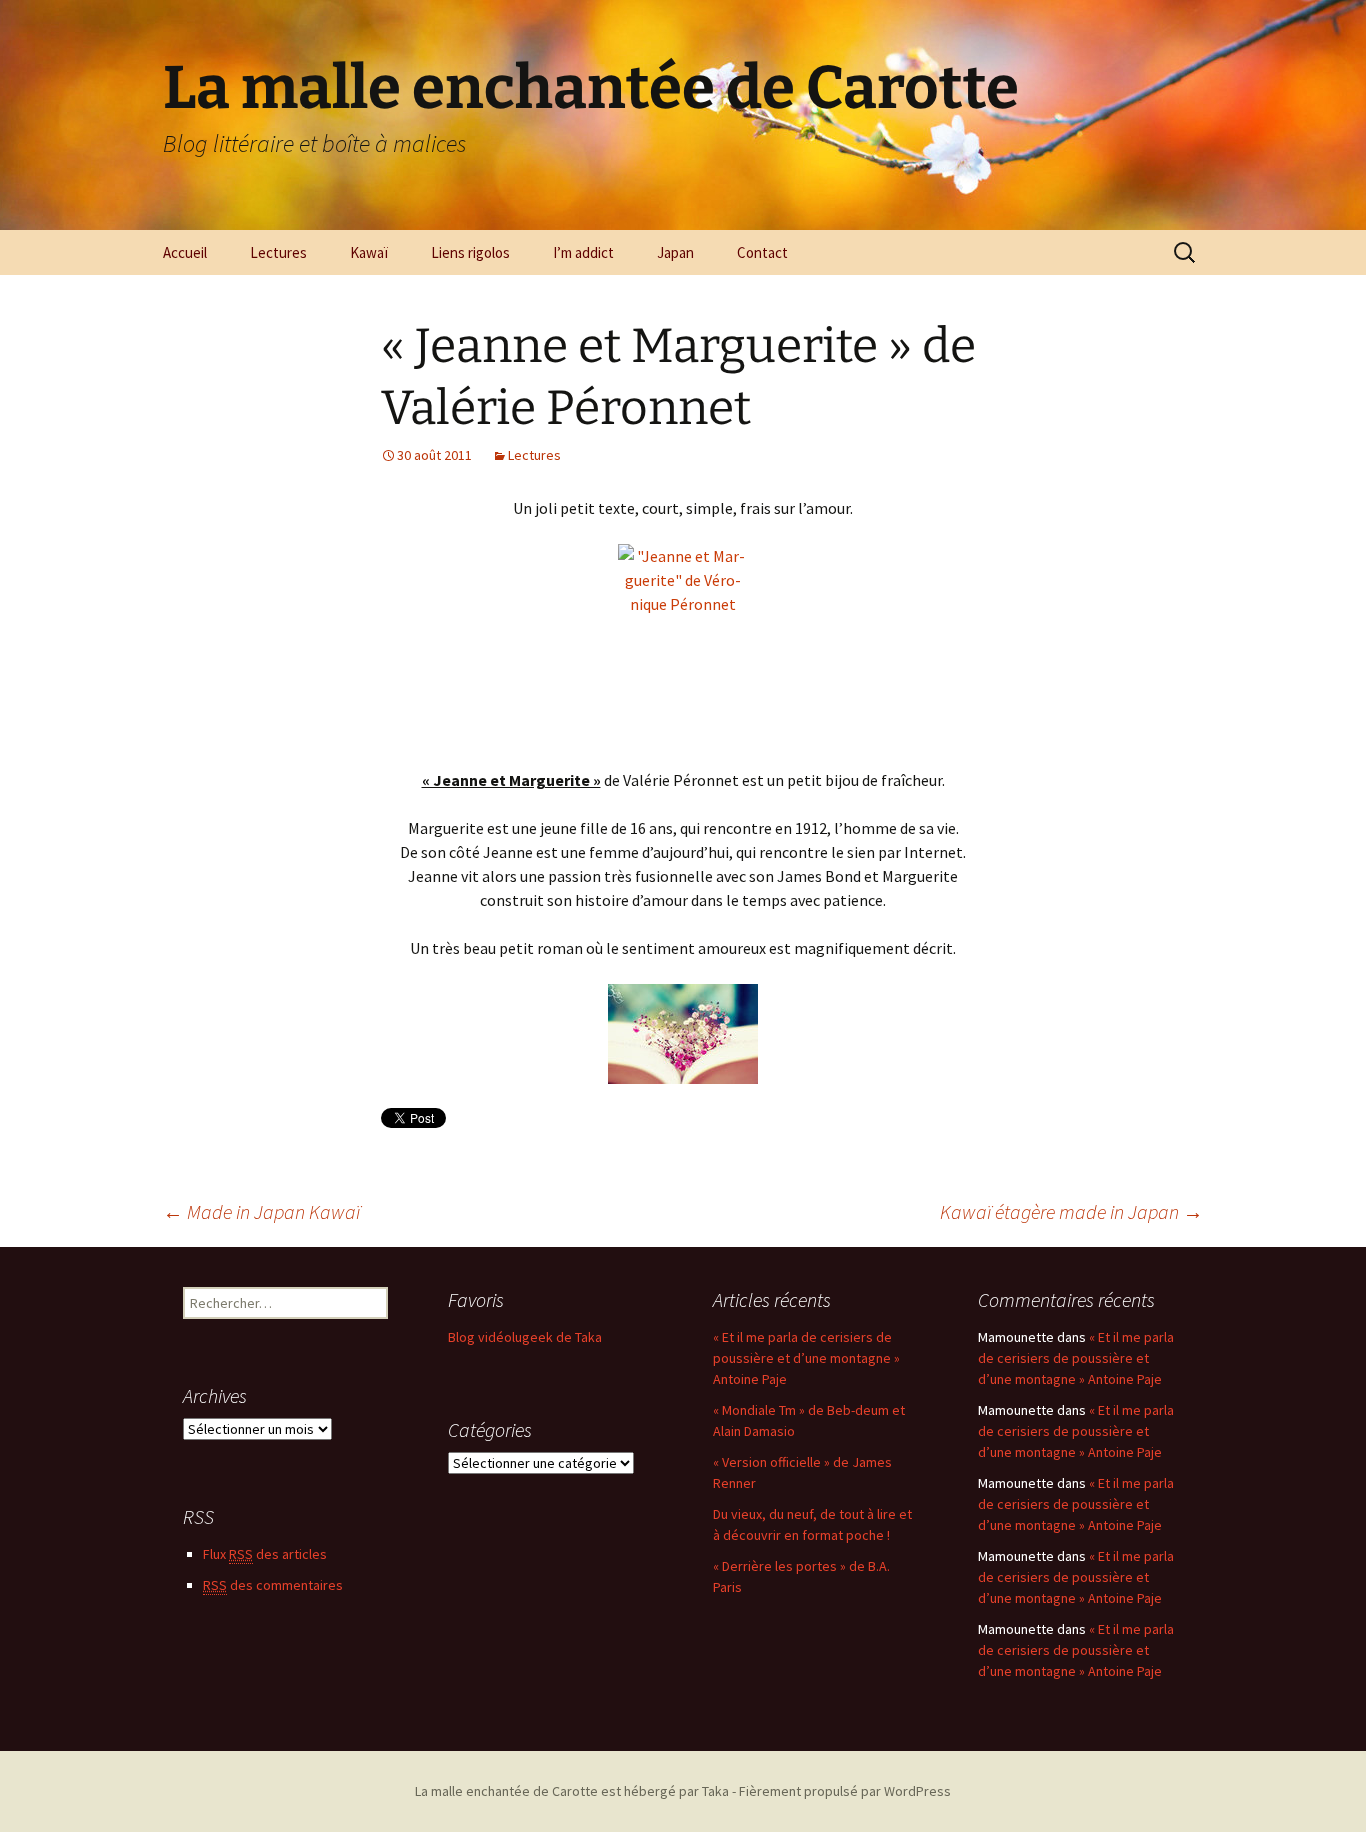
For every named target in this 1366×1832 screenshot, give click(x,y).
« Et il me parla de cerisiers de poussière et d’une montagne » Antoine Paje (806, 1358)
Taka (715, 1791)
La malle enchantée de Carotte (506, 1791)
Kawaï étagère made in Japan (1071, 1211)
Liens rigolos (470, 252)
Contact (762, 252)
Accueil (185, 252)
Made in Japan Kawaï (261, 1211)
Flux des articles (265, 1554)
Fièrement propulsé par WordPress (845, 1791)
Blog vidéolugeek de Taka (525, 1337)
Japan (675, 252)
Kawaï (369, 252)
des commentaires (273, 1585)
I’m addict (583, 252)
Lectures (278, 252)
